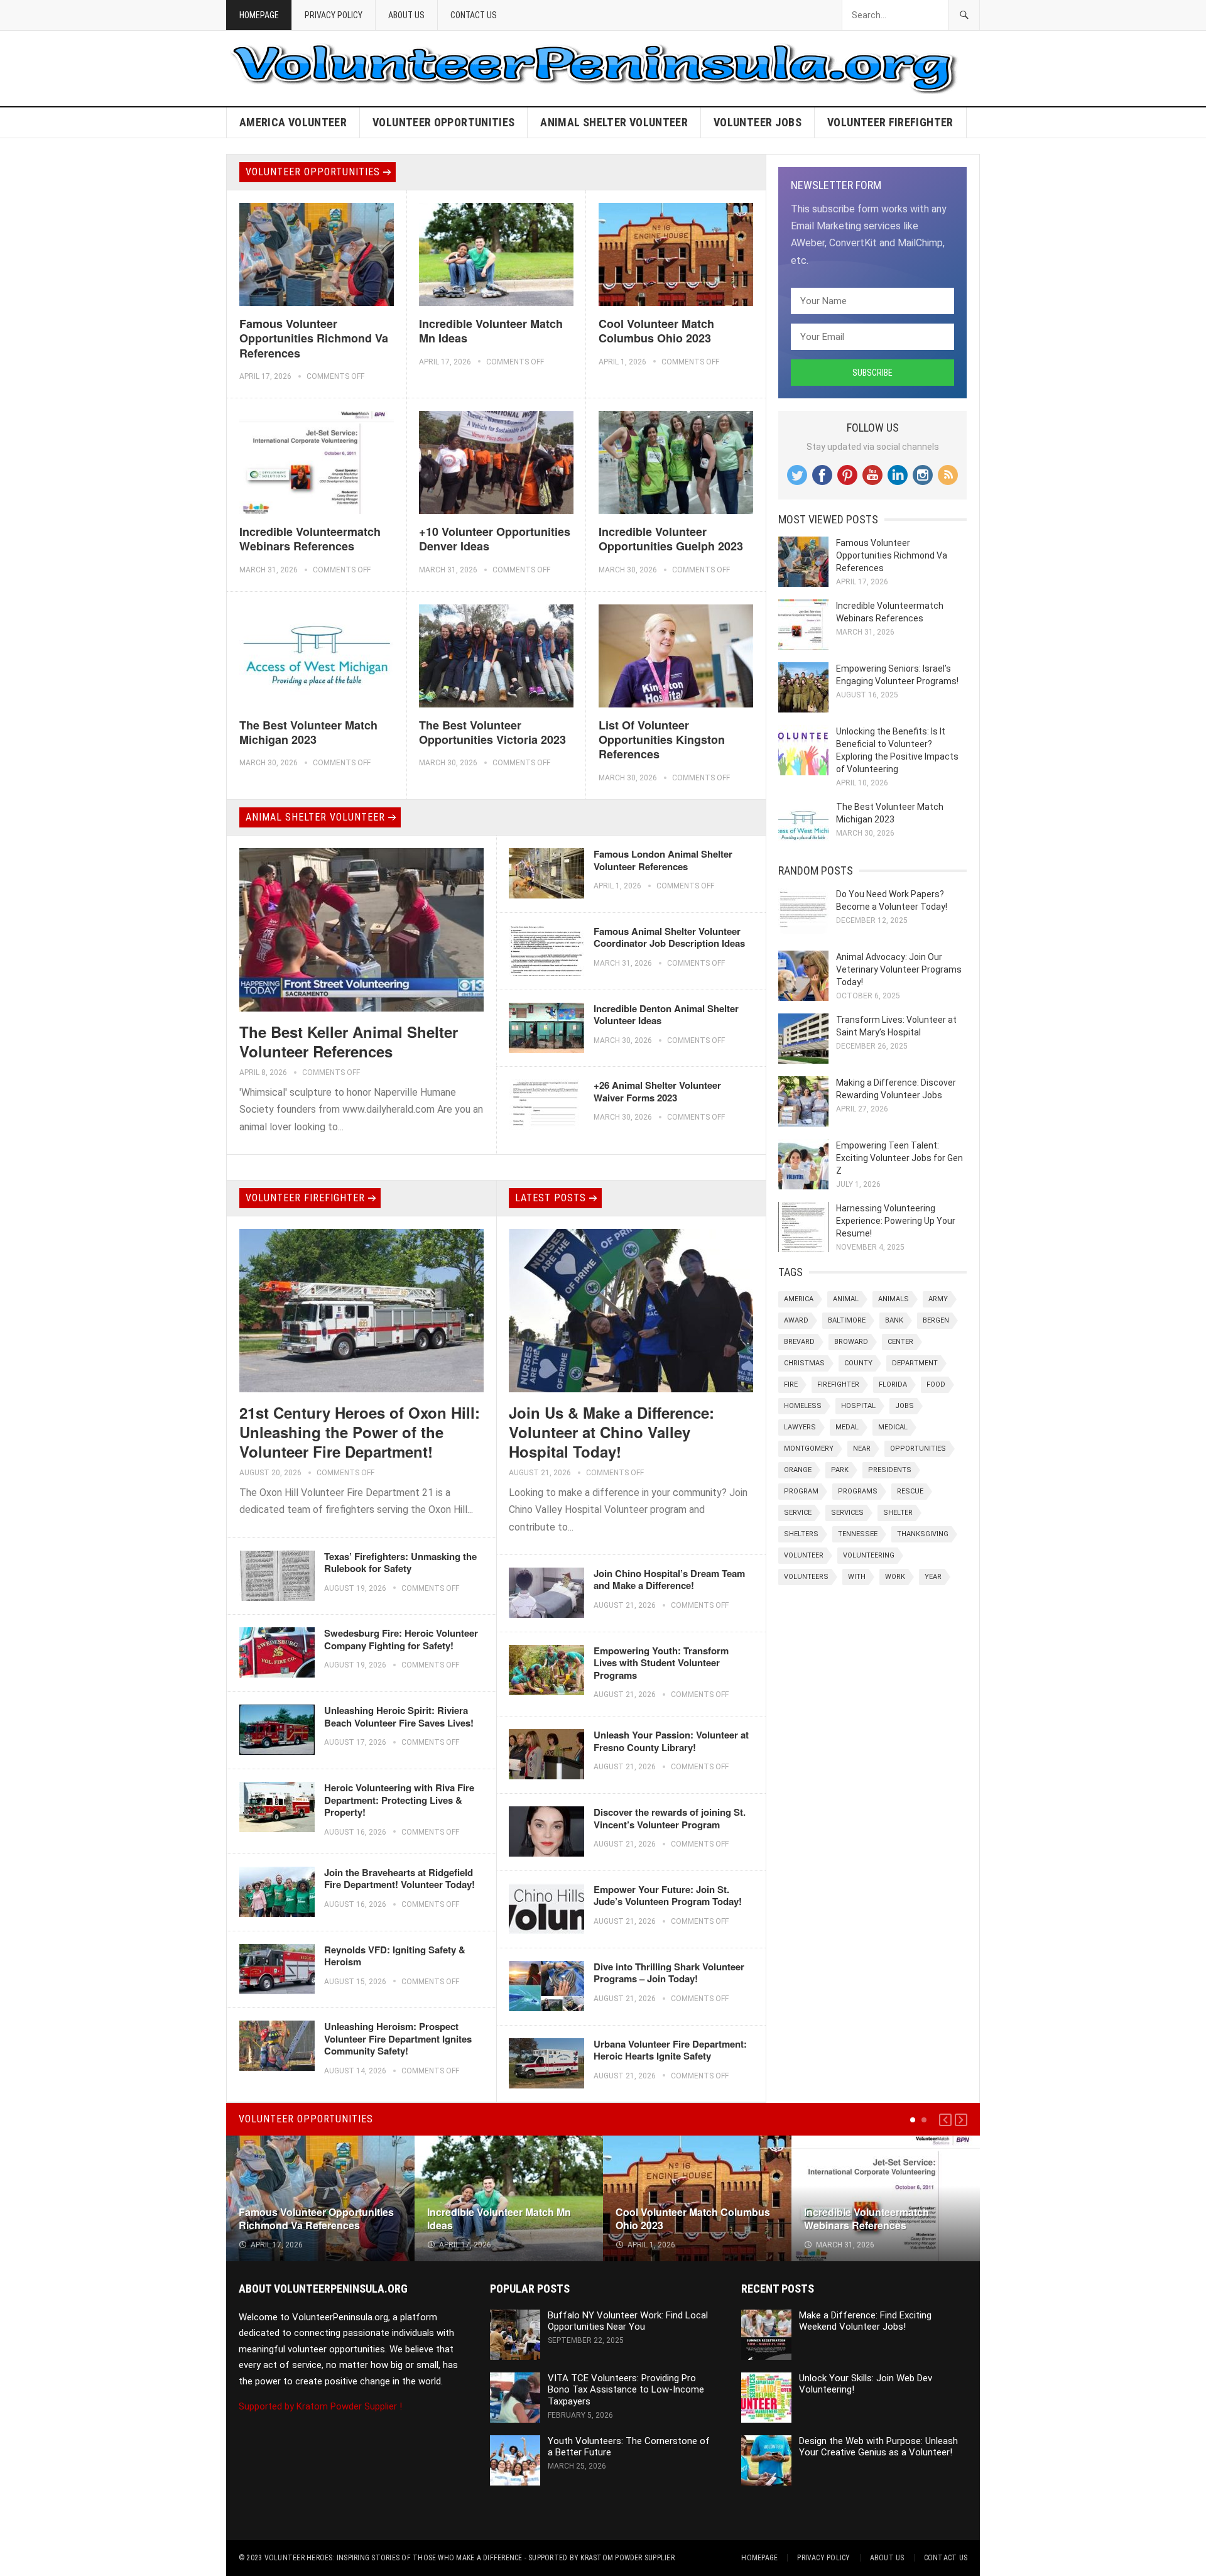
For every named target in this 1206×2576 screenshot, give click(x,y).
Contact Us (474, 15)
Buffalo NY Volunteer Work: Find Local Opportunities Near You (628, 2321)
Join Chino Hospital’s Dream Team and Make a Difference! (669, 1580)
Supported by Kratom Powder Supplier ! (320, 2406)
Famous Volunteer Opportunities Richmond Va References (314, 338)
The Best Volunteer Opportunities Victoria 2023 (492, 732)
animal (846, 1299)
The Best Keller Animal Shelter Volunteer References (349, 1041)
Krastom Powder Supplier (627, 2558)
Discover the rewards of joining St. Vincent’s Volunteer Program (670, 1818)
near (862, 1449)
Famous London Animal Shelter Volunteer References (663, 860)
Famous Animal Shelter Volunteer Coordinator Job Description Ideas (669, 937)
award (796, 1320)
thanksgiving (923, 1534)
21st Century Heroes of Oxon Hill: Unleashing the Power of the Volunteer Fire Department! (360, 1432)
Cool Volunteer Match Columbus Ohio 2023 (656, 331)
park (840, 1470)
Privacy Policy (334, 15)
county (858, 1363)
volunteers (806, 1577)
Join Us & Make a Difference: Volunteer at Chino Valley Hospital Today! (611, 1432)
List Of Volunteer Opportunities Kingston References (662, 740)
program (801, 1491)
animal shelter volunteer (614, 122)
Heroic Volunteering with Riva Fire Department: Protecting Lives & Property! (399, 1800)
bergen (936, 1320)
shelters (801, 1534)
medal (847, 1427)
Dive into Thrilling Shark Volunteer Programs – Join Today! (669, 1973)
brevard (799, 1342)
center (900, 1342)
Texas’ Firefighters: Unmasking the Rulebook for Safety (400, 1563)
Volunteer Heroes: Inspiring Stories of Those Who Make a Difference (394, 2558)
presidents (890, 1470)
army (938, 1299)
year (933, 1577)
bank (894, 1320)
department (915, 1363)
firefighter (838, 1384)
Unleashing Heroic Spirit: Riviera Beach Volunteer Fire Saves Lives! (399, 1716)
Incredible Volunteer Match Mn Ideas (491, 331)
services (847, 1513)
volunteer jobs (758, 122)
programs (858, 1491)
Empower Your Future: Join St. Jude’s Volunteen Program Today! (668, 1896)
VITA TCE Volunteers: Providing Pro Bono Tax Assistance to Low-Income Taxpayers (626, 2390)
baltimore (847, 1320)
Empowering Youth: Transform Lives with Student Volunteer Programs (661, 1663)
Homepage (259, 15)
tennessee (858, 1534)
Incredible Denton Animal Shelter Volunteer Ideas (666, 1015)
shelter (898, 1513)
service (798, 1513)
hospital (858, 1406)
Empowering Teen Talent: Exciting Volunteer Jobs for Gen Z (899, 1158)
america (799, 1299)
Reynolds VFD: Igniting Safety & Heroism (395, 1956)
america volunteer (293, 122)
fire (791, 1384)
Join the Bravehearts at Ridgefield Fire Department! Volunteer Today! (399, 1879)
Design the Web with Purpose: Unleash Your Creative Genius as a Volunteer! (878, 2447)
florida (893, 1384)
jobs (905, 1406)
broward (851, 1342)
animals (894, 1299)
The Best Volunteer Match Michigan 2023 (308, 732)
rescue (910, 1491)
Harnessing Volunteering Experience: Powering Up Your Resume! (896, 1221)
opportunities (918, 1449)
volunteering (869, 1555)
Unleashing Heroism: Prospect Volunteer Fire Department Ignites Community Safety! (398, 2038)
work (895, 1577)
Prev (945, 2120)
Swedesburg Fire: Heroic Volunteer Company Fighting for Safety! (401, 1639)
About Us (406, 15)
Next (961, 2120)
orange (798, 1470)
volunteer (804, 1555)
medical (893, 1427)
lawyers (800, 1427)
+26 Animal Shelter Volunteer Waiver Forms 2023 (657, 1091)
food (936, 1384)
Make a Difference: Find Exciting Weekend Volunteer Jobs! (865, 2321)
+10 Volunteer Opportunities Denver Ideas (495, 539)
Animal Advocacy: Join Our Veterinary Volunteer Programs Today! (899, 969)
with (857, 1577)
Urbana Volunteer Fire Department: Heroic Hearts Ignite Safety (670, 2050)
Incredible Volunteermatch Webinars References (310, 539)
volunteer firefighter (890, 122)
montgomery (809, 1449)
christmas (804, 1363)
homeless (803, 1406)
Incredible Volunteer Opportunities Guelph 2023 (671, 539)
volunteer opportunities (443, 122)
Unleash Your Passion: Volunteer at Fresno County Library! (671, 1741)
